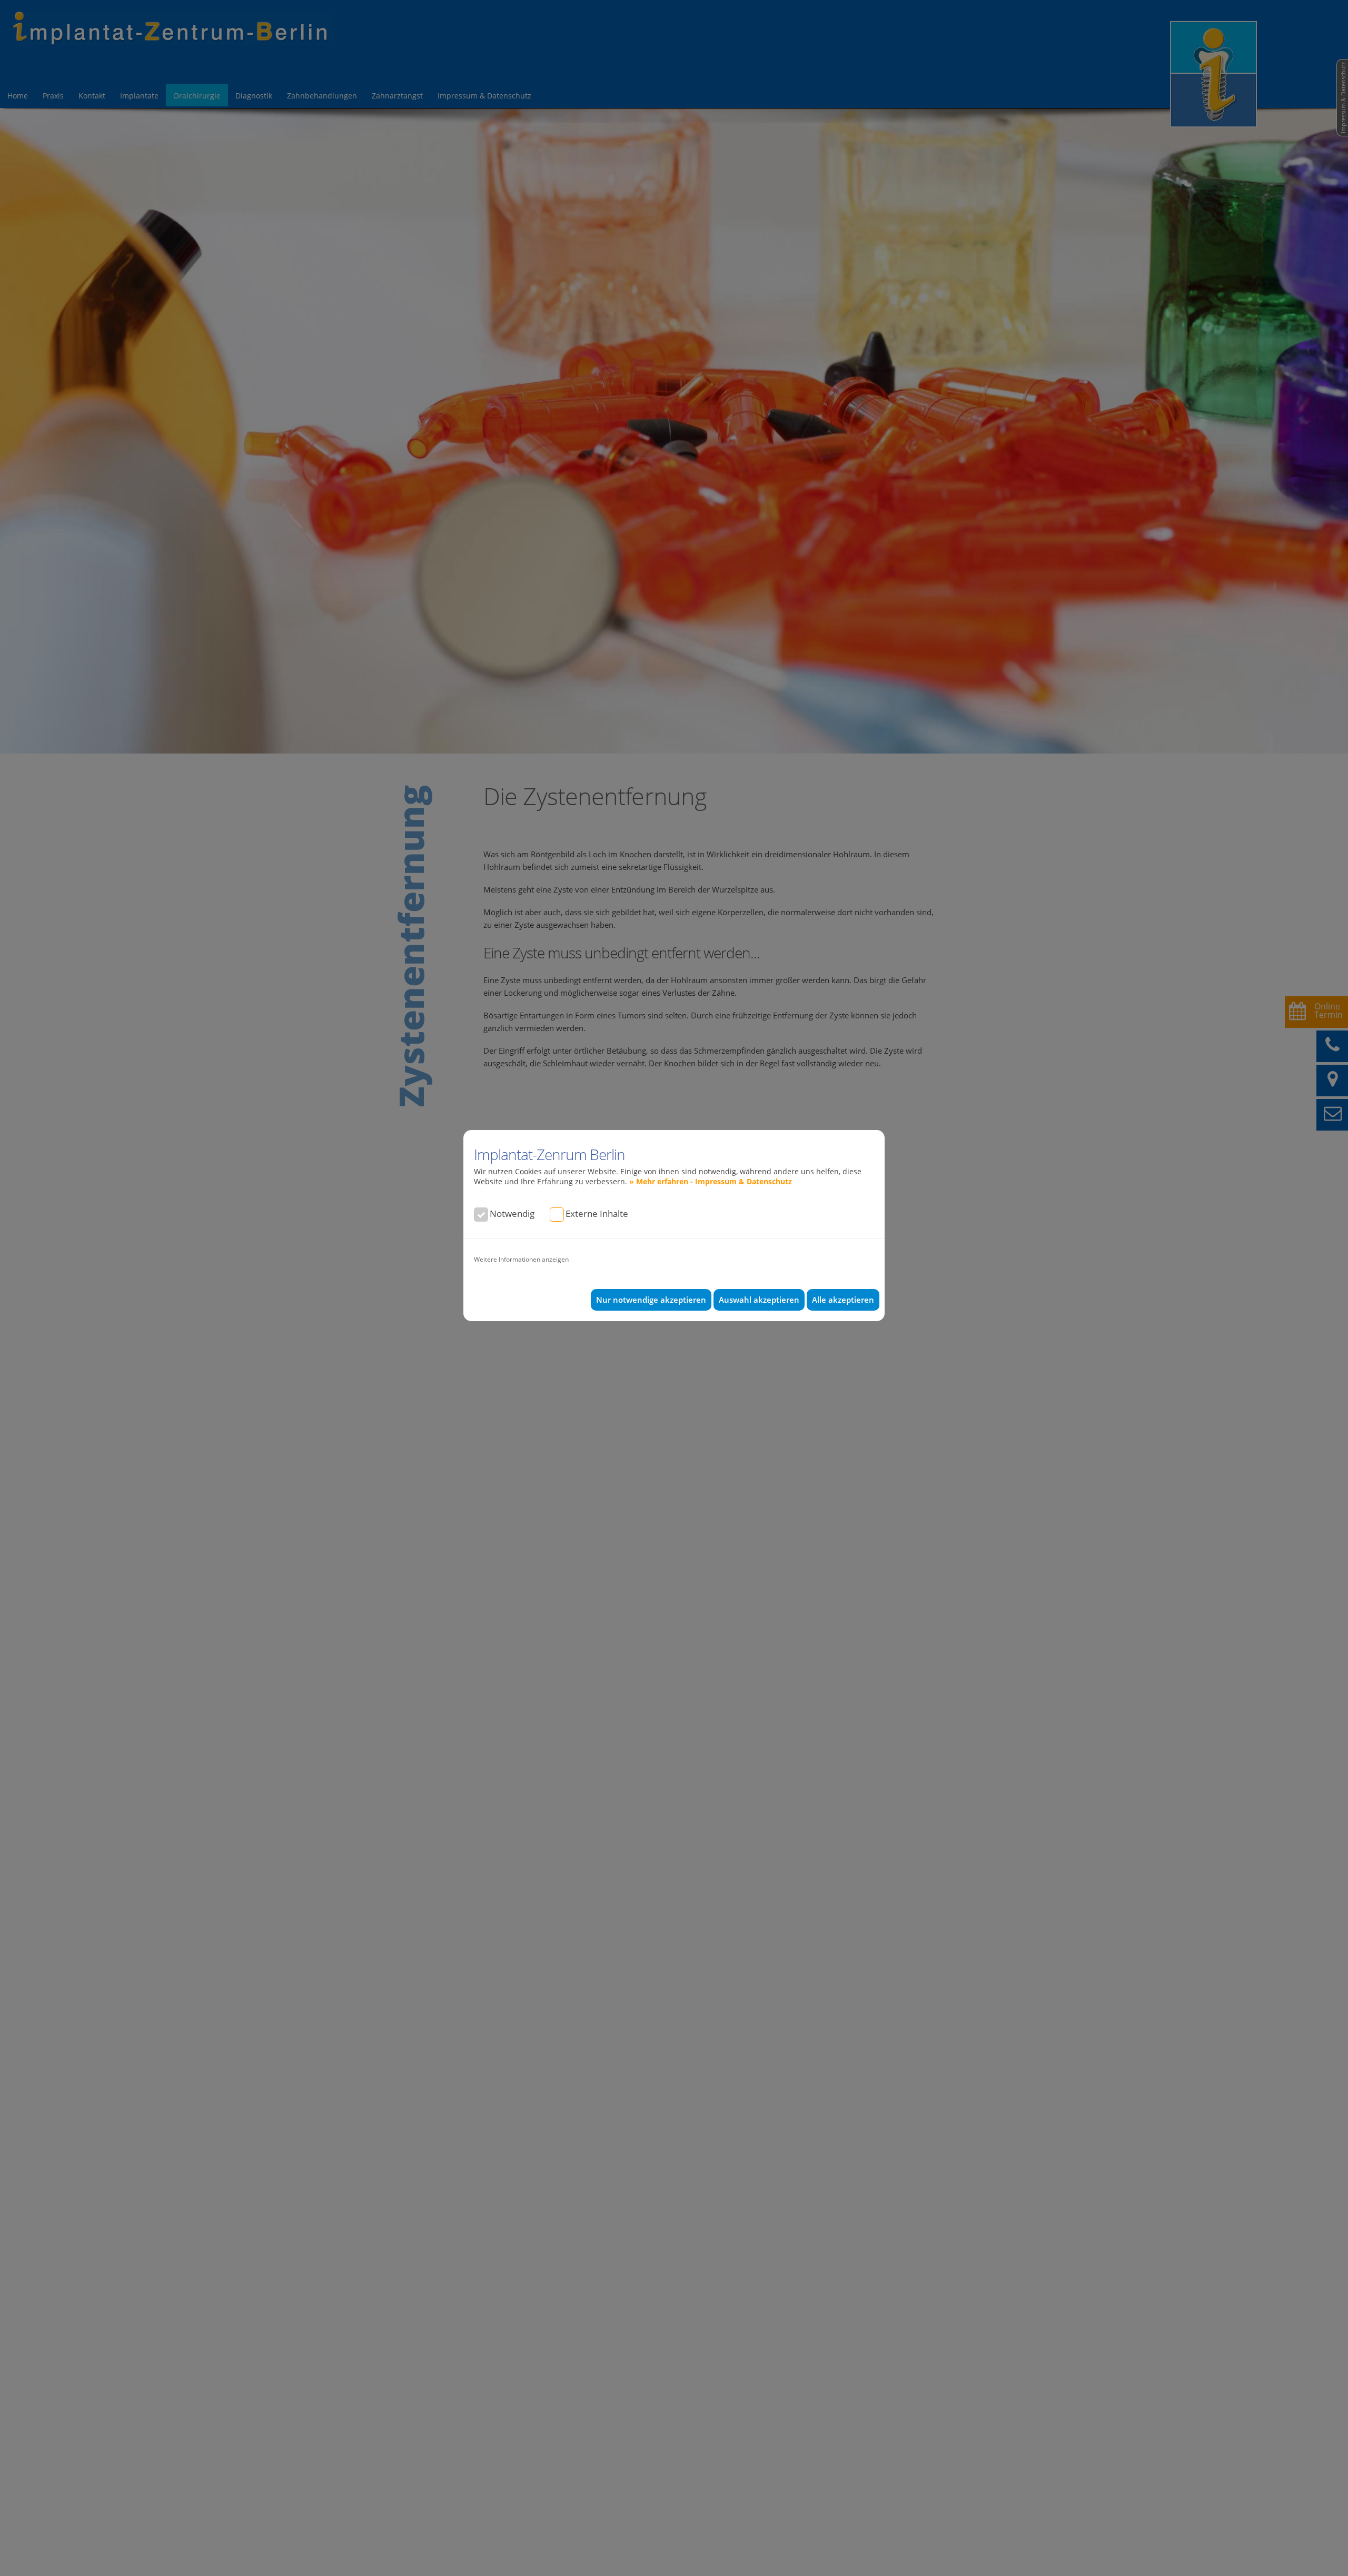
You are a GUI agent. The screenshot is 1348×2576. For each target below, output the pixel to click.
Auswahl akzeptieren (759, 1300)
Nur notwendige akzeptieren (651, 1300)
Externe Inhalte (597, 1213)
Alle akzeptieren (843, 1300)
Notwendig (512, 1213)
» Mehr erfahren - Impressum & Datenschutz (711, 1181)
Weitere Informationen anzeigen (521, 1259)
